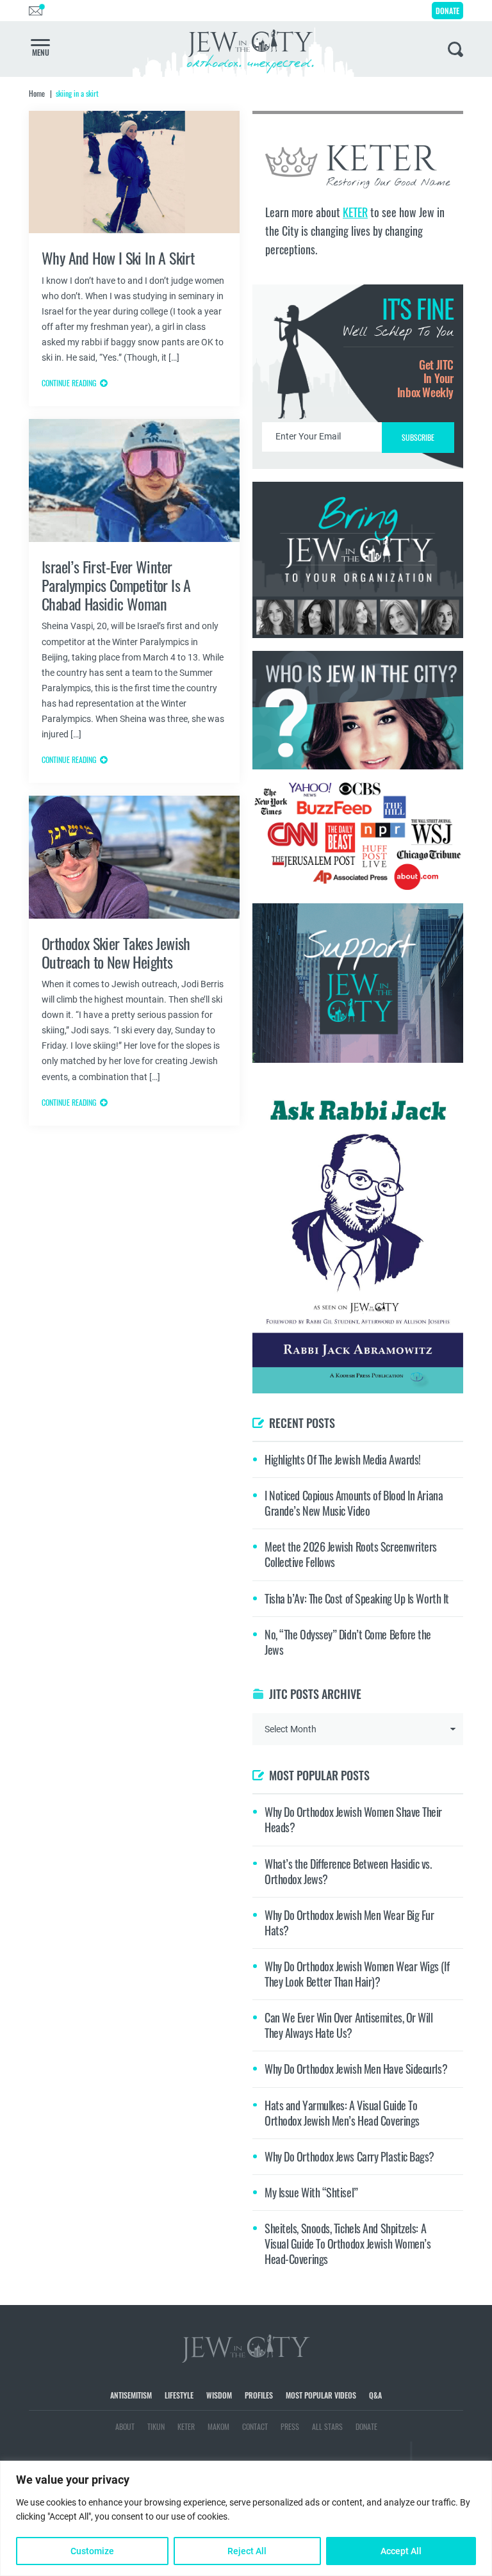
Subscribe (246, 1396)
